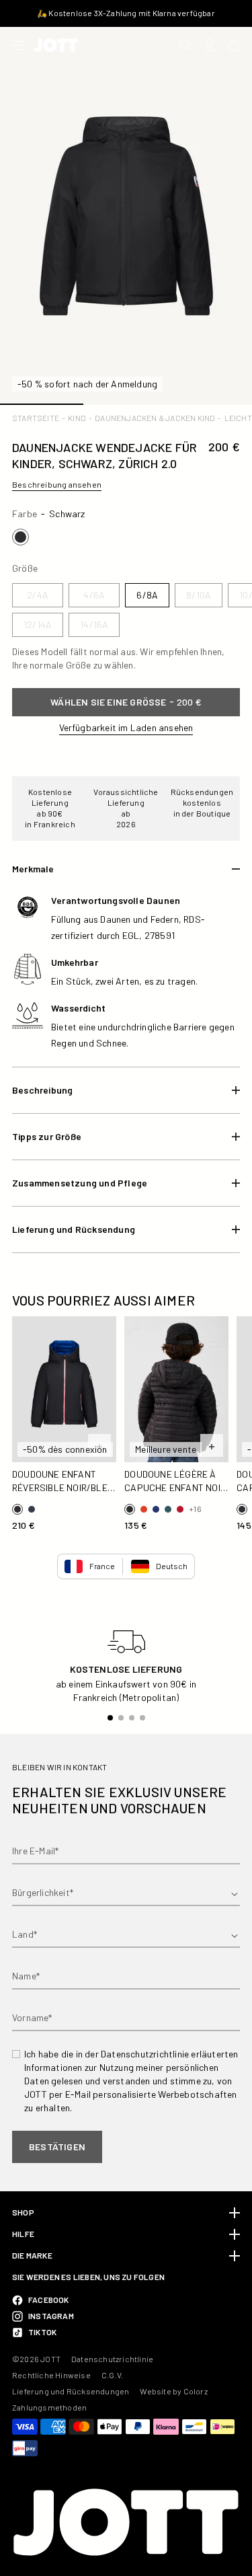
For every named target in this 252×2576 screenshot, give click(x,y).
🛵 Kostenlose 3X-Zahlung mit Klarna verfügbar (126, 13)
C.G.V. (112, 2375)
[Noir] (20, 537)
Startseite (36, 418)
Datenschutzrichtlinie (112, 2359)
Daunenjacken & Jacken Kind (155, 418)
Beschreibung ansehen (57, 484)
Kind (77, 418)
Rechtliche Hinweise (51, 2375)
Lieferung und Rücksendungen (71, 2391)
